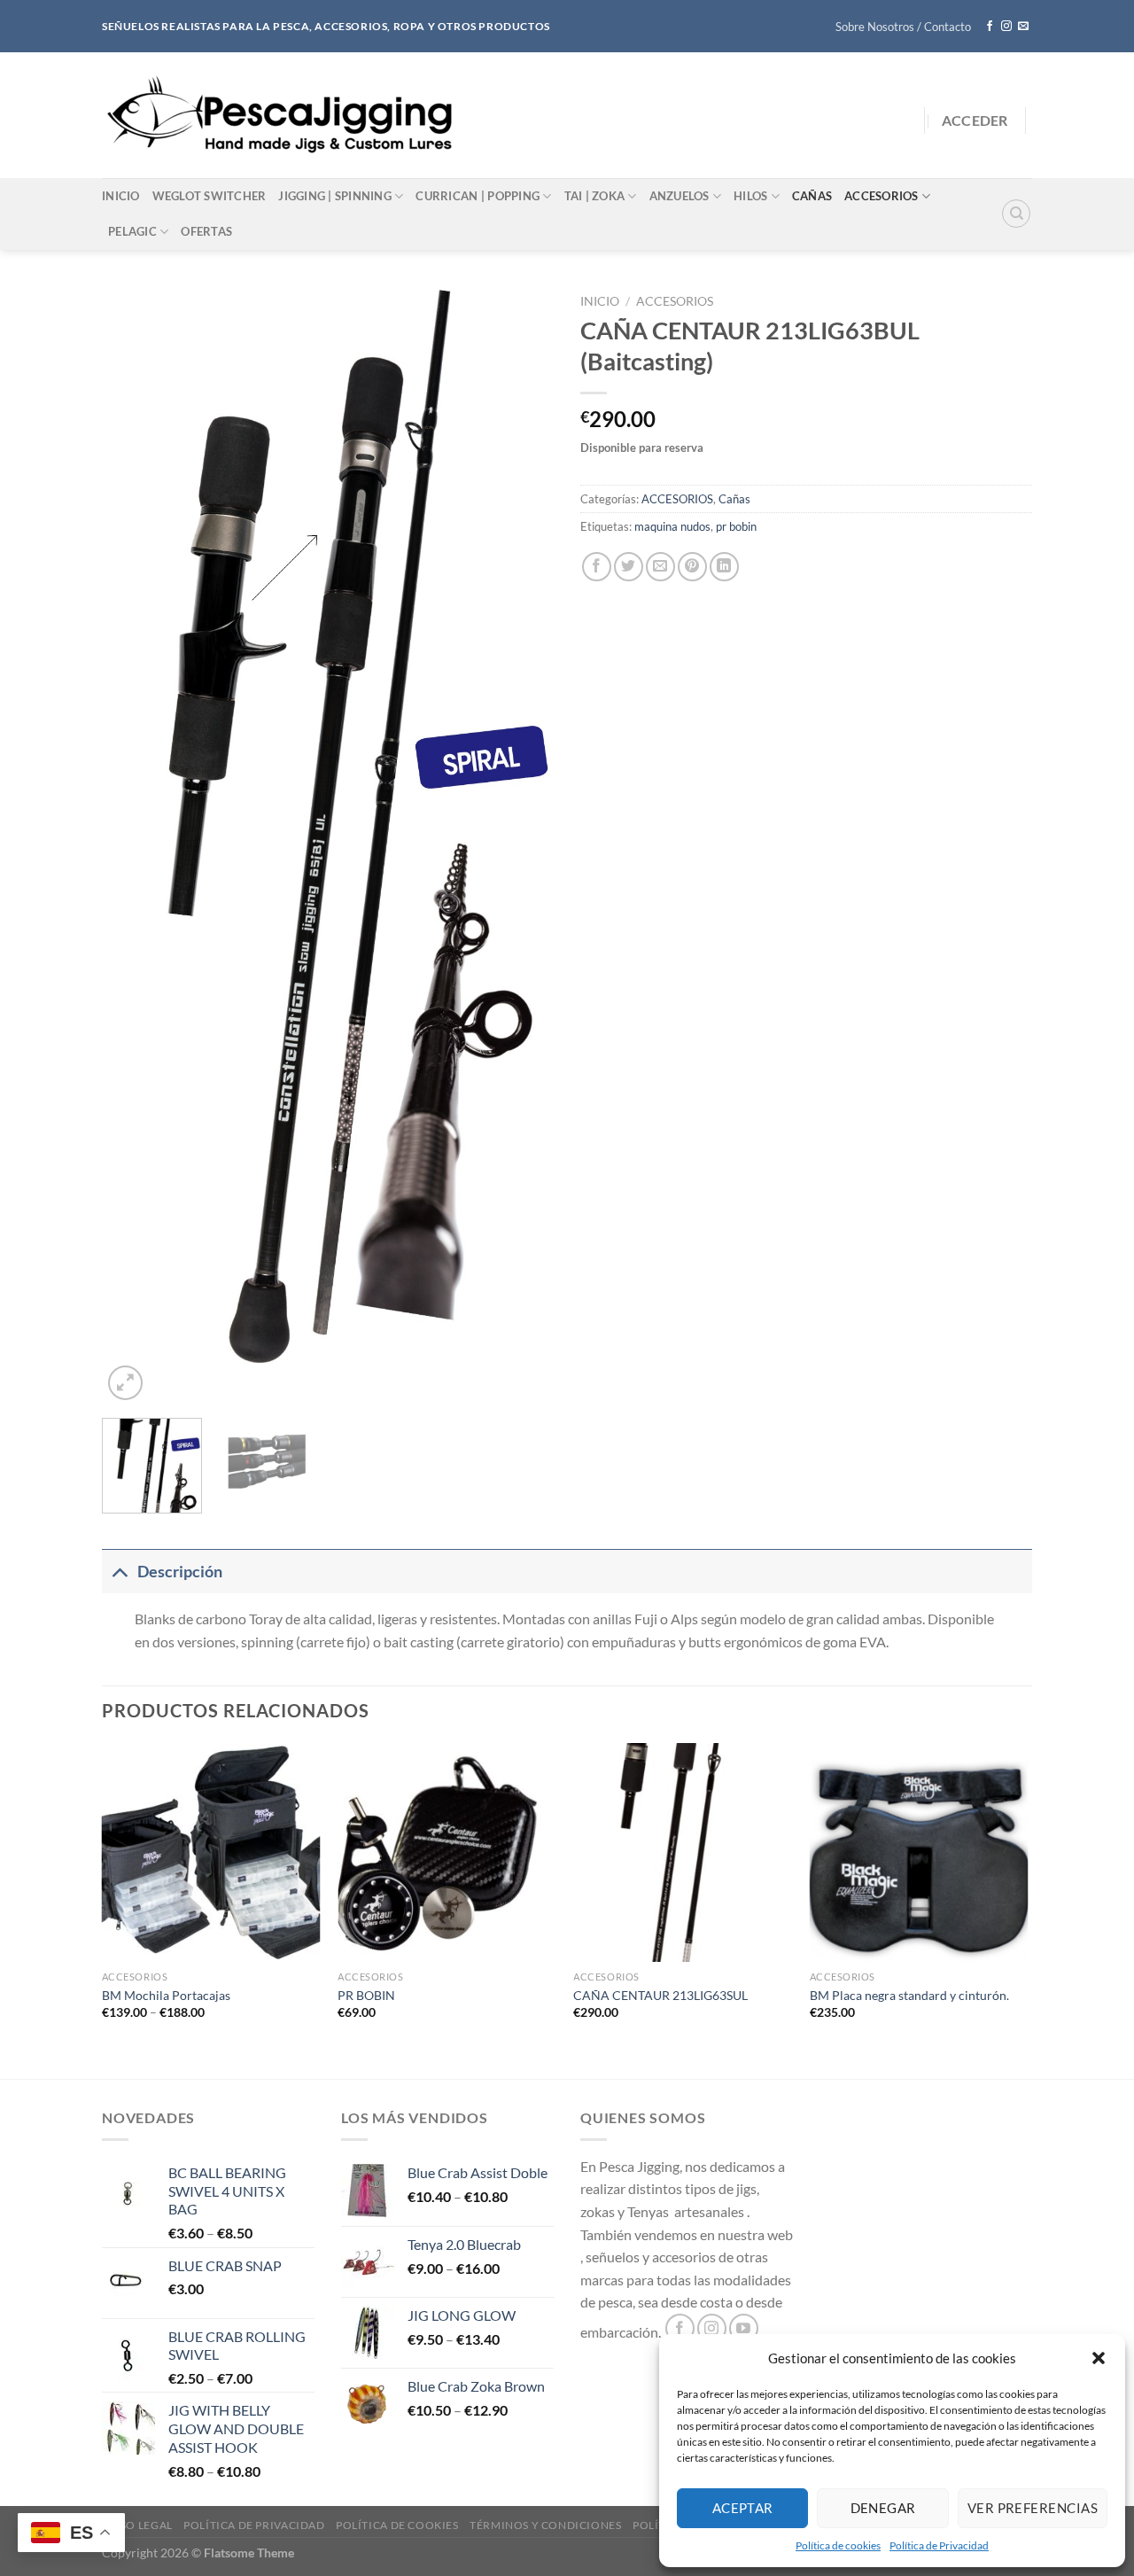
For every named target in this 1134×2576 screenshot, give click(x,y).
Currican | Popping (478, 196)
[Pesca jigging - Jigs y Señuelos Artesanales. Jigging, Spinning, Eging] (283, 115)
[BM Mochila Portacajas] (211, 1852)
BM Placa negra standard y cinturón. (909, 1995)
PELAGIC (132, 231)
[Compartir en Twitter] (629, 567)
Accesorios (882, 196)
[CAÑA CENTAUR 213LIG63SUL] (683, 1852)
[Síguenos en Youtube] (744, 2328)
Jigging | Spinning (335, 196)
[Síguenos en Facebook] (990, 27)
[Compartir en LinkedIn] (724, 567)
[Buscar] (1016, 214)
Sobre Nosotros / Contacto (903, 27)
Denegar (883, 2508)
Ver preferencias (1033, 2508)
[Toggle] (119, 1572)
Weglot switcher (210, 196)
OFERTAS (206, 231)
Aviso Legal (137, 2525)
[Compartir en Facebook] (597, 567)
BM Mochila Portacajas (166, 1995)
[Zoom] (125, 1383)
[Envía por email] (660, 567)
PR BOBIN (366, 1995)
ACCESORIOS (675, 301)
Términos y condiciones (545, 2525)
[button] (1099, 2358)
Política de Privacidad (939, 2545)
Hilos (750, 196)
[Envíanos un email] (1023, 27)
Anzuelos (680, 196)
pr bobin (736, 526)
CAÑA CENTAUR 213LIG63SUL (660, 1995)
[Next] (523, 845)
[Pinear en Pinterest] (692, 567)
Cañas (812, 196)
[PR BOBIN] (447, 1852)
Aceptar (743, 2508)
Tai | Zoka (595, 196)
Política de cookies (838, 2545)
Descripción (180, 1572)
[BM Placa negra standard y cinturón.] (919, 1852)
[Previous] (133, 845)
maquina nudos (672, 526)
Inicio (121, 196)
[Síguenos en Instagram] (1006, 27)
